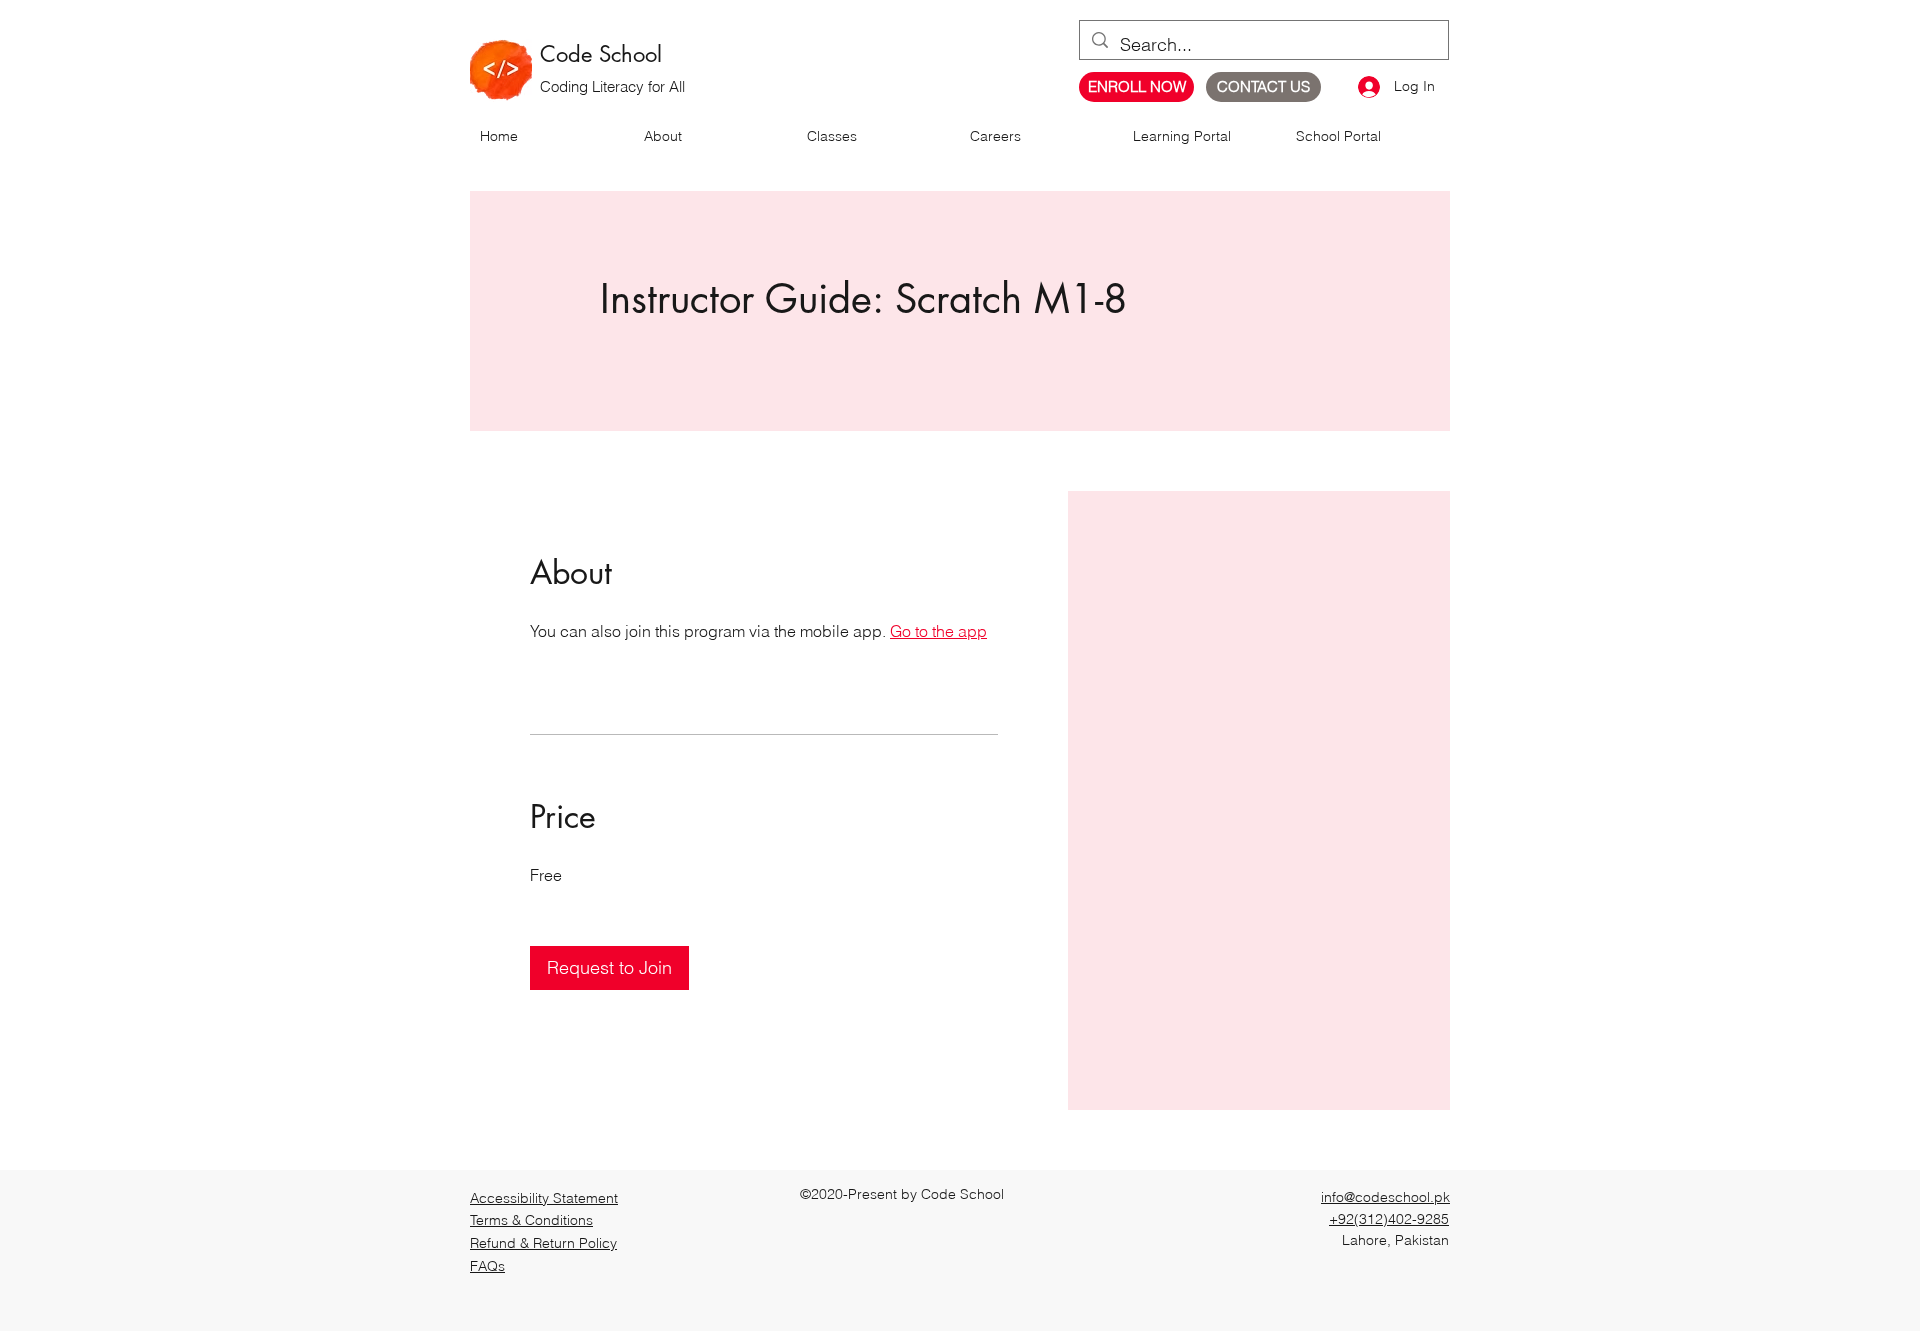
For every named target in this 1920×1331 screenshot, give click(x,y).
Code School (601, 54)
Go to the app (938, 631)
